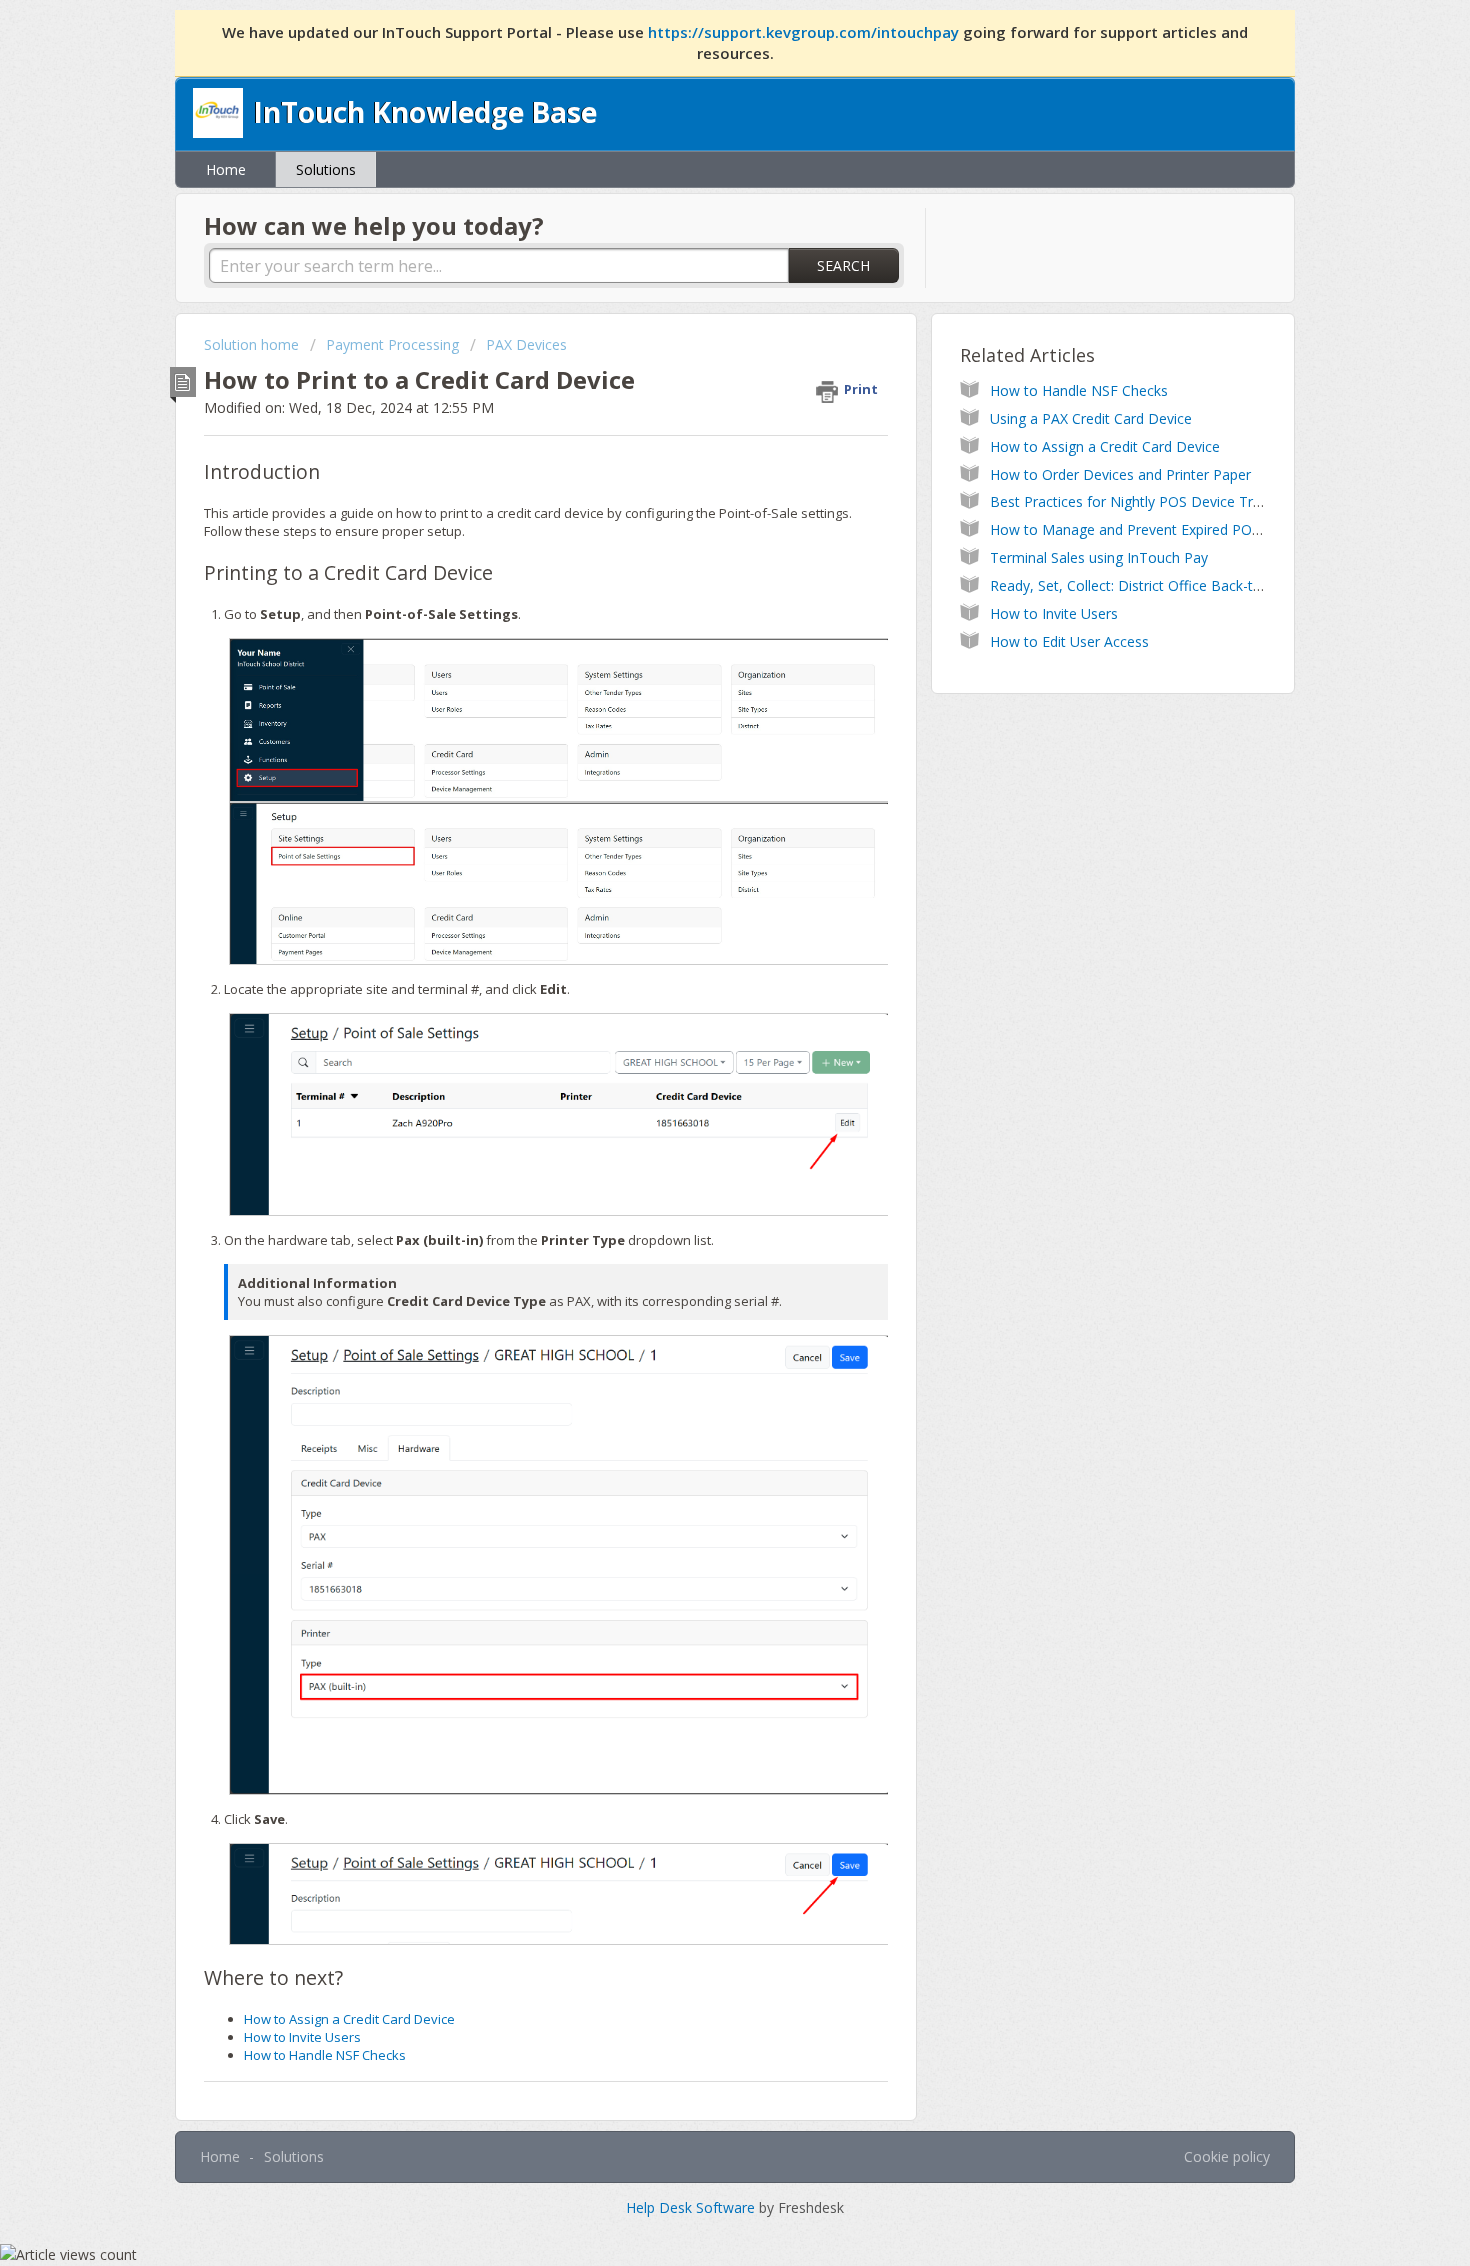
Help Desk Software (692, 2207)
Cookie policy (1227, 2156)
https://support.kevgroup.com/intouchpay (805, 32)
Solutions (326, 169)
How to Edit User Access (1069, 641)
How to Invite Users (302, 2037)
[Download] (698, 893)
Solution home (253, 344)
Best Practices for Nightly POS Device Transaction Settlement (1190, 501)
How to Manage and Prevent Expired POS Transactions (1169, 529)
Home (226, 169)
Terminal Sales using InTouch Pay (1099, 557)
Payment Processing (392, 344)
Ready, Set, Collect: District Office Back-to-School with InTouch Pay (1208, 585)
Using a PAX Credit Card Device (1091, 418)
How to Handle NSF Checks (325, 2055)
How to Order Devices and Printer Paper (1120, 474)
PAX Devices (526, 344)
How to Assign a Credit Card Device (349, 2019)
